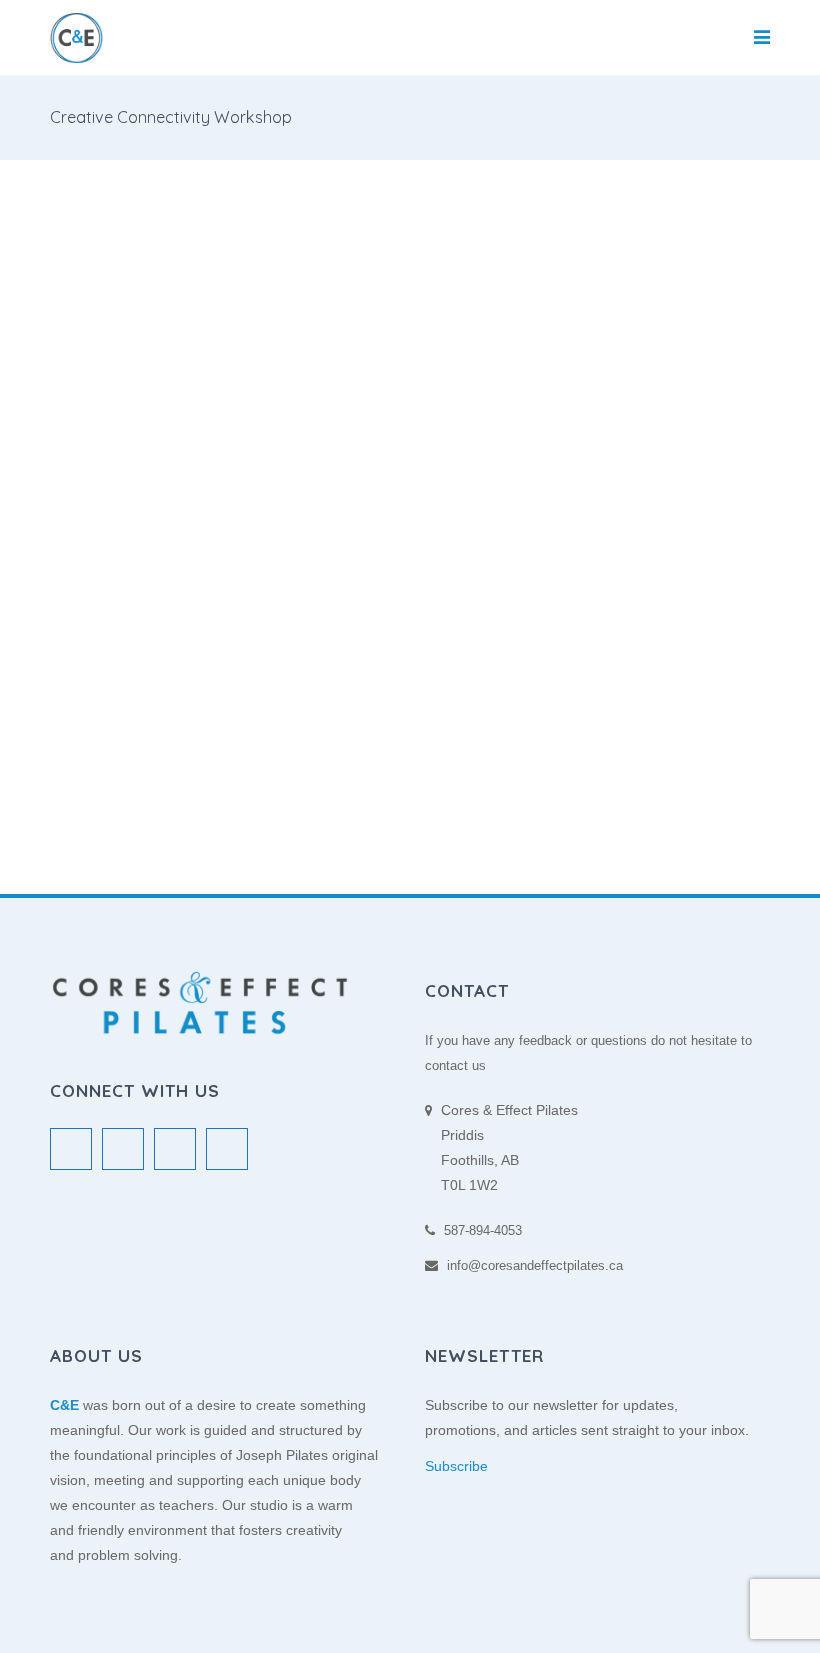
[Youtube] (227, 1149)
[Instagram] (175, 1149)
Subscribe (456, 1466)
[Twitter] (71, 1149)
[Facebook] (123, 1149)
